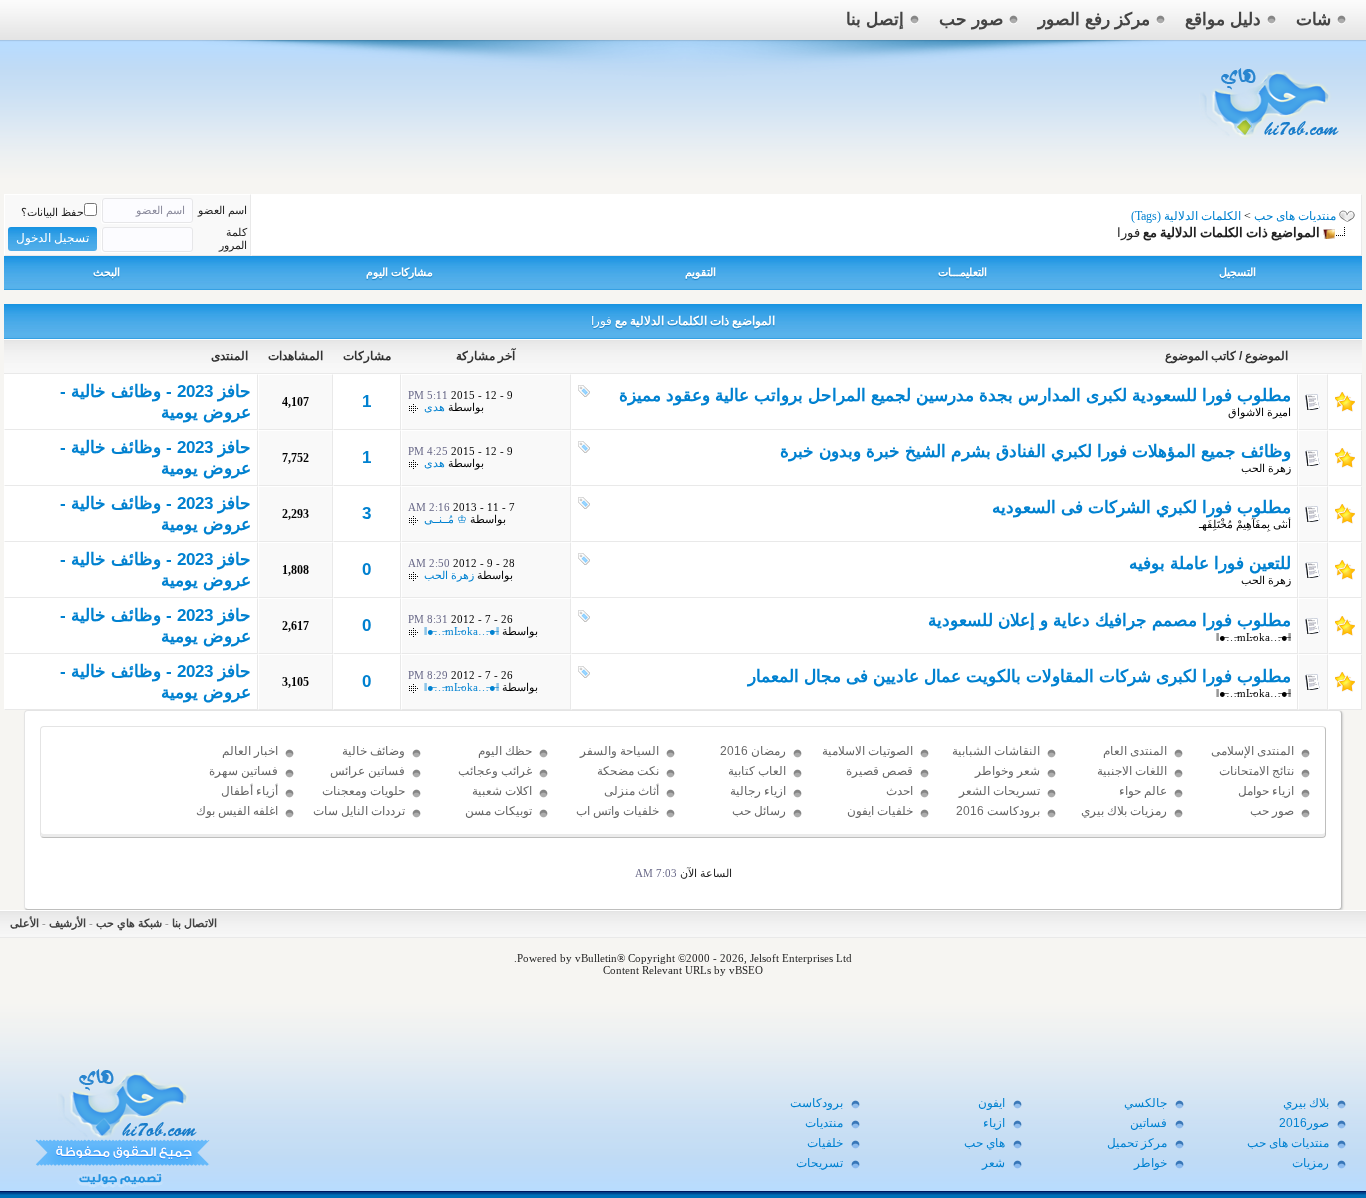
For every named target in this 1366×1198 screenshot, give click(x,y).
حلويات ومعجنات (363, 791)
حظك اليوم (505, 751)
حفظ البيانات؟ (52, 212)
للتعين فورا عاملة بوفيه (1210, 563)
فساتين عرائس (367, 771)
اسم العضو (222, 210)
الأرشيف (67, 923)
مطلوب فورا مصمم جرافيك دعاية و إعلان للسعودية (1109, 620)
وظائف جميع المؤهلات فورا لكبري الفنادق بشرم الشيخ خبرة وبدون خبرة (1035, 451)
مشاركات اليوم (399, 272)
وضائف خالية (373, 751)
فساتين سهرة (243, 771)
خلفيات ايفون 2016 (880, 820)
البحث (106, 272)
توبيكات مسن (498, 811)
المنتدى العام (1135, 751)
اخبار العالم (250, 751)
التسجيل (1237, 272)
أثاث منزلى (631, 791)
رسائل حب (759, 811)
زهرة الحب (1266, 468)
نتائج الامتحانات (1256, 771)
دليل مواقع (1223, 19)
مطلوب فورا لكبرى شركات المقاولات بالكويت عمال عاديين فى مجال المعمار (1019, 676)
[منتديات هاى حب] (1272, 141)
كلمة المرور (233, 238)
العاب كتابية (757, 771)
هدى (434, 407)
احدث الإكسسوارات (879, 800)
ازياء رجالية (758, 791)
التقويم (700, 272)
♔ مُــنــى (445, 519)
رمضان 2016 (753, 751)
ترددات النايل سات (359, 811)
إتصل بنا (875, 19)
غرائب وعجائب (495, 771)
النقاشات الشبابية (996, 751)
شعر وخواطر (1007, 771)
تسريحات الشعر (999, 791)
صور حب (971, 19)
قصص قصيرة (879, 771)
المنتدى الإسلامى (1252, 751)
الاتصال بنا (194, 923)
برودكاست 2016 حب (998, 820)
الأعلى (24, 923)
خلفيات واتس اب (617, 811)
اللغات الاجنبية (1132, 771)
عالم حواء (1143, 791)
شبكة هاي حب (129, 923)
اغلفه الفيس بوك (237, 811)
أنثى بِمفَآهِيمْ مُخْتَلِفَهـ (1245, 524)
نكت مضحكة (628, 771)
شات (1313, 19)
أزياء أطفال (249, 791)
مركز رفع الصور (1094, 19)
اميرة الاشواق (1259, 412)
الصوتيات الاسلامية (867, 751)
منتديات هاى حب (1295, 216)
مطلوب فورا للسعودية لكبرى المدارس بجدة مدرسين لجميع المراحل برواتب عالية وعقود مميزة (955, 395)
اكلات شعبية (502, 791)
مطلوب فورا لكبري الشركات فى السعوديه (1141, 507)
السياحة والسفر (619, 751)
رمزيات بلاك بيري (1124, 811)
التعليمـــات (962, 272)
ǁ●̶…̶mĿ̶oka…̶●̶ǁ (1253, 637)
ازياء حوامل (1266, 791)
